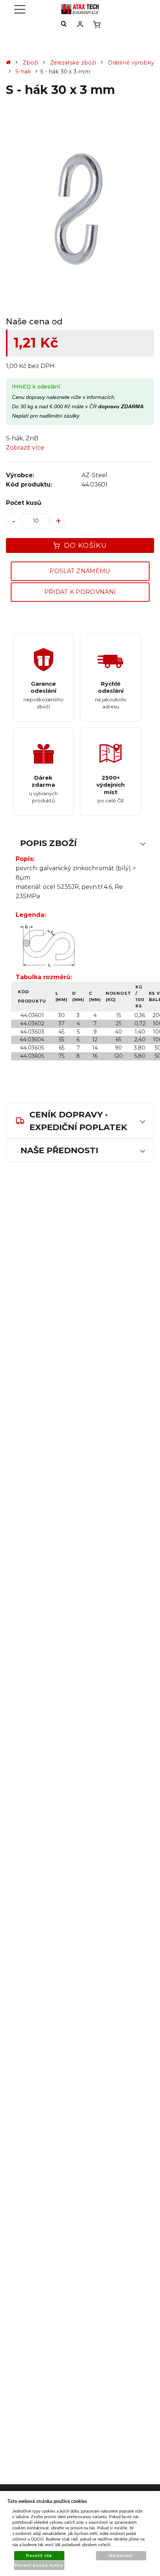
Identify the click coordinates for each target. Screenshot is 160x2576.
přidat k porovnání (80, 592)
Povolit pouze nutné (39, 2565)
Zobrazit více (25, 448)
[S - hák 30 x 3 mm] (80, 208)
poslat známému (80, 571)
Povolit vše (39, 2556)
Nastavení (121, 2556)
